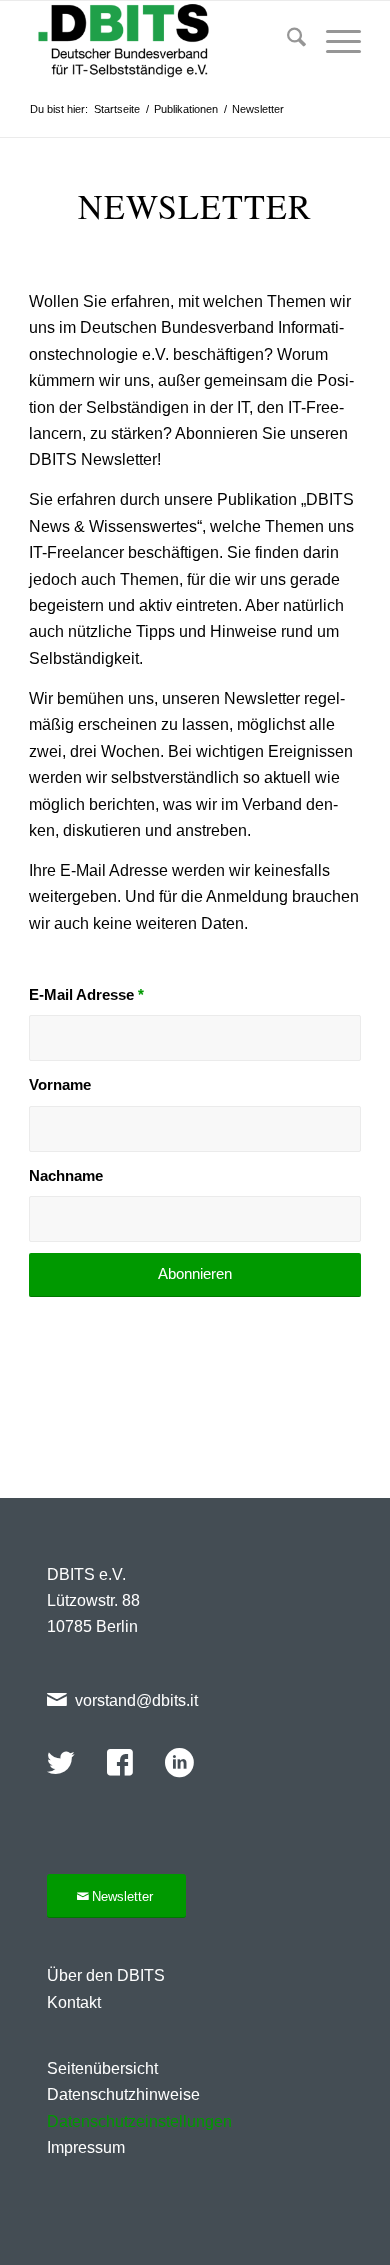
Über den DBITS (106, 1975)
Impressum (86, 2147)
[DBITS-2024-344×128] (161, 41)
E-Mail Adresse (86, 995)
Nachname (66, 1176)
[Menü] (333, 41)
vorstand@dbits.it (136, 1700)
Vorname (60, 1085)
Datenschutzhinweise (123, 2094)
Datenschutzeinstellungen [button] (139, 2121)
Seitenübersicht (102, 2068)
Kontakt (74, 2002)
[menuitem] (286, 41)
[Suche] (286, 41)
